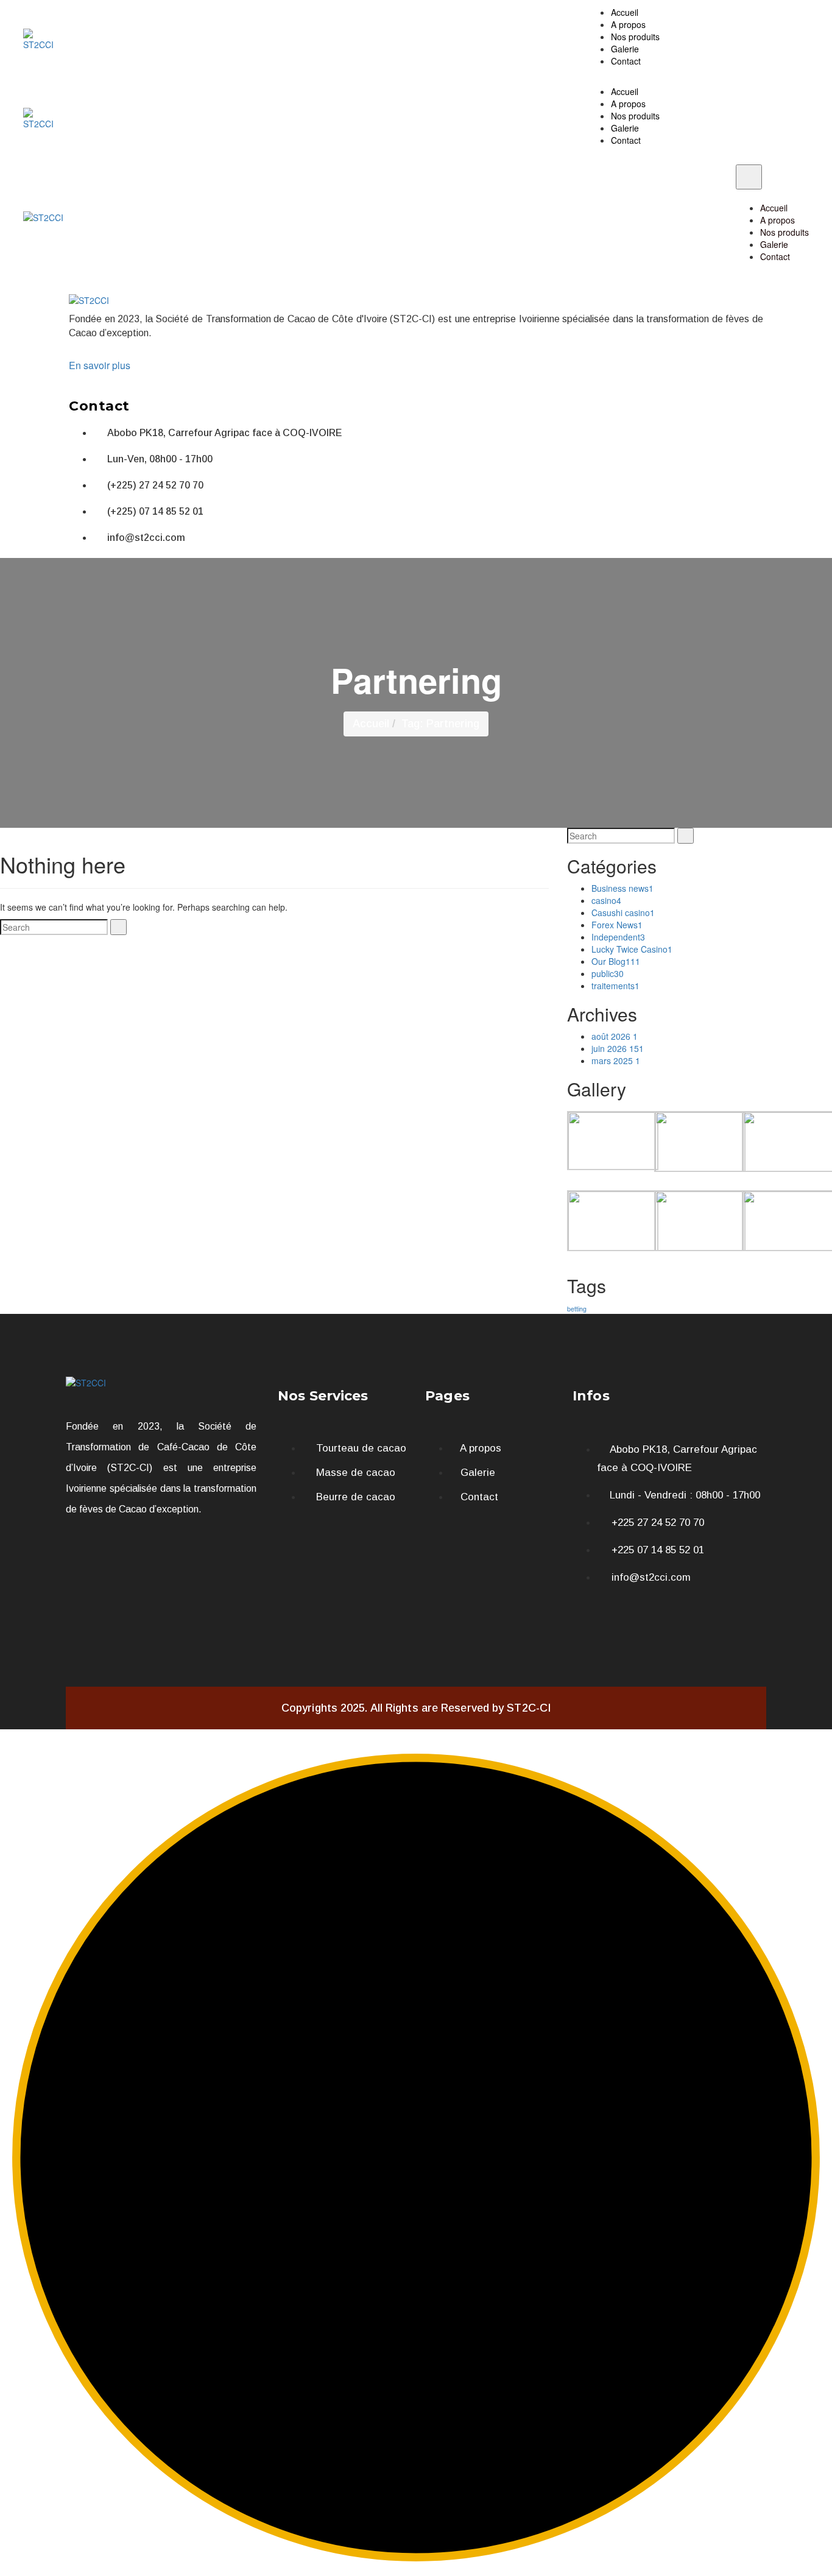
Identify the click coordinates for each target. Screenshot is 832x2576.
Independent (618, 937)
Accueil (625, 12)
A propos (628, 24)
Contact (626, 61)
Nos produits (635, 37)
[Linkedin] (654, 1608)
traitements (615, 986)
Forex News (617, 925)
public (608, 973)
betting (577, 1309)
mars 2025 (616, 1060)
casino (606, 900)
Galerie (625, 49)
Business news (622, 888)
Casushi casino (623, 912)
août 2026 (615, 1036)
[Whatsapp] (588, 1608)
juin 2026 (618, 1048)
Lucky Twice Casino (632, 949)
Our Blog (616, 961)
